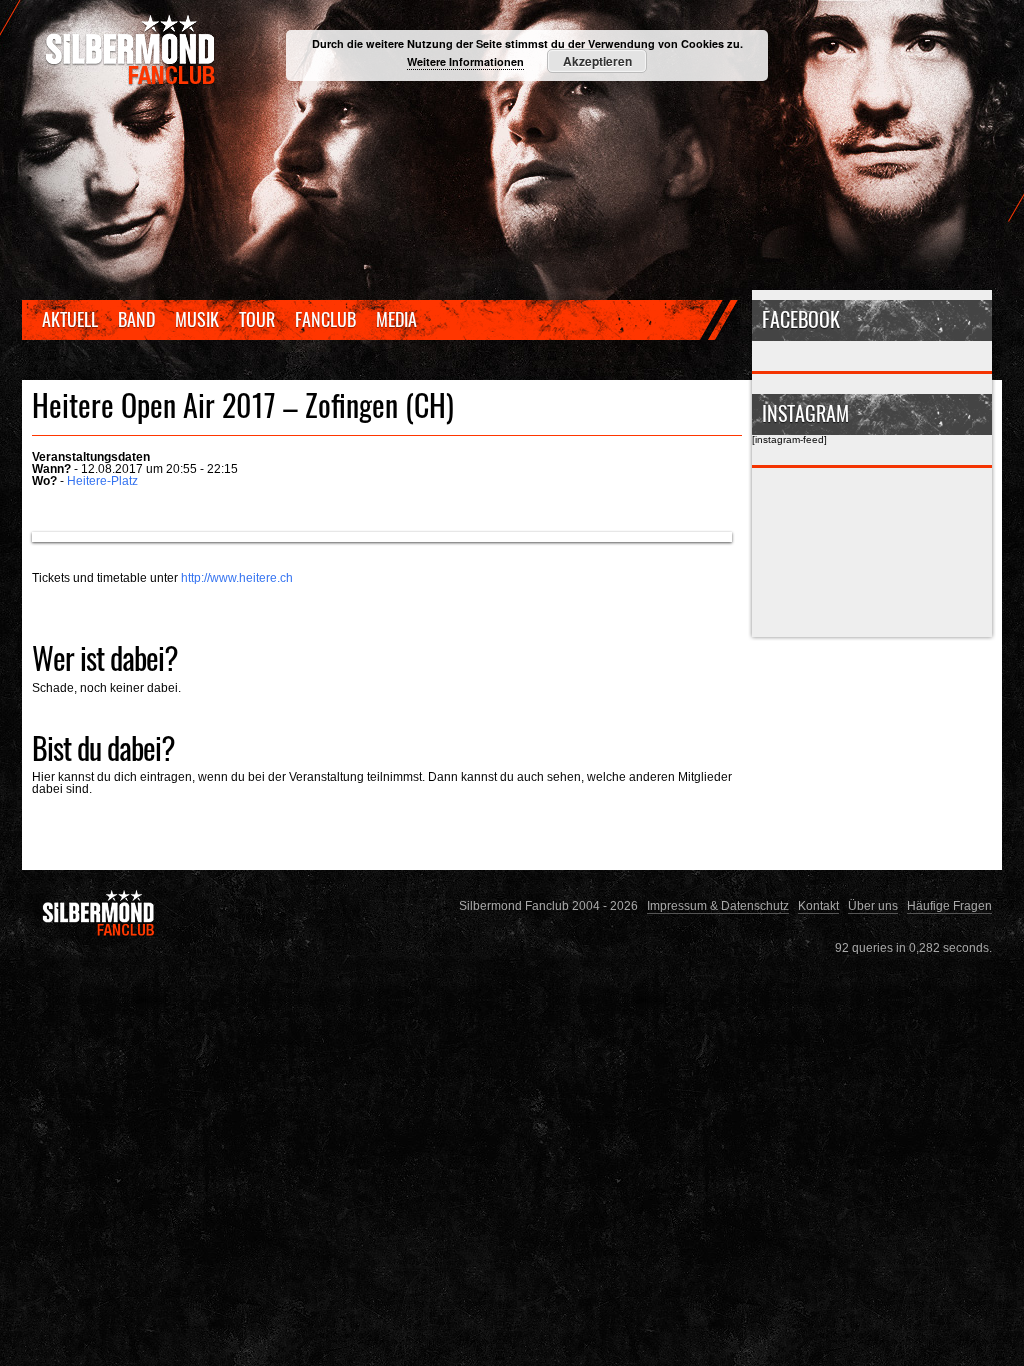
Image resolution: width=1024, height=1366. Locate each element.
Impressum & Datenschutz (718, 905)
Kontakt (818, 905)
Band (136, 319)
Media (396, 319)
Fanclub (325, 319)
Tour (257, 319)
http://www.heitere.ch (237, 577)
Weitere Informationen (465, 61)
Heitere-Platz (102, 480)
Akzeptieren (597, 61)
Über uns (873, 905)
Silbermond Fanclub (132, 50)
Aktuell (70, 319)
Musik (197, 319)
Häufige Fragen (949, 905)
